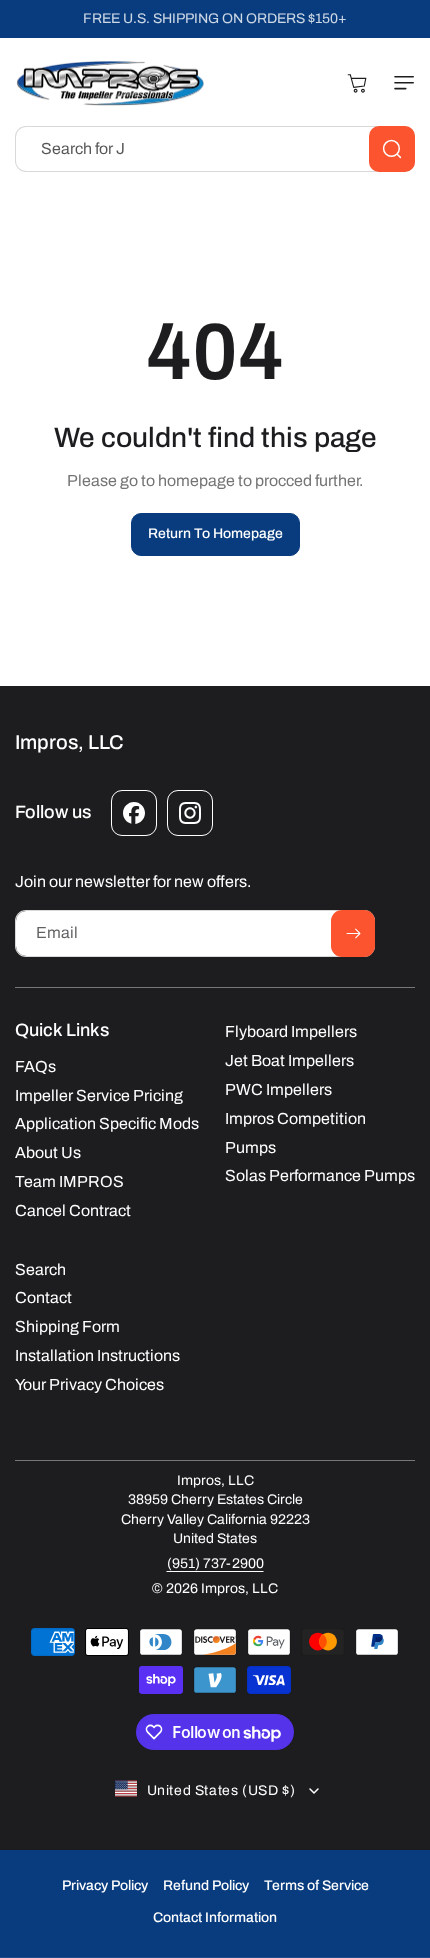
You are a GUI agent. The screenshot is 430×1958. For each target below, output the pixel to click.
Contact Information (215, 1917)
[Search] (392, 149)
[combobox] (215, 149)
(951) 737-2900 (215, 1563)
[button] (400, 83)
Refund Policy (206, 1885)
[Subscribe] (353, 933)
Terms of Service (316, 1885)
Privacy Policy (105, 1885)
